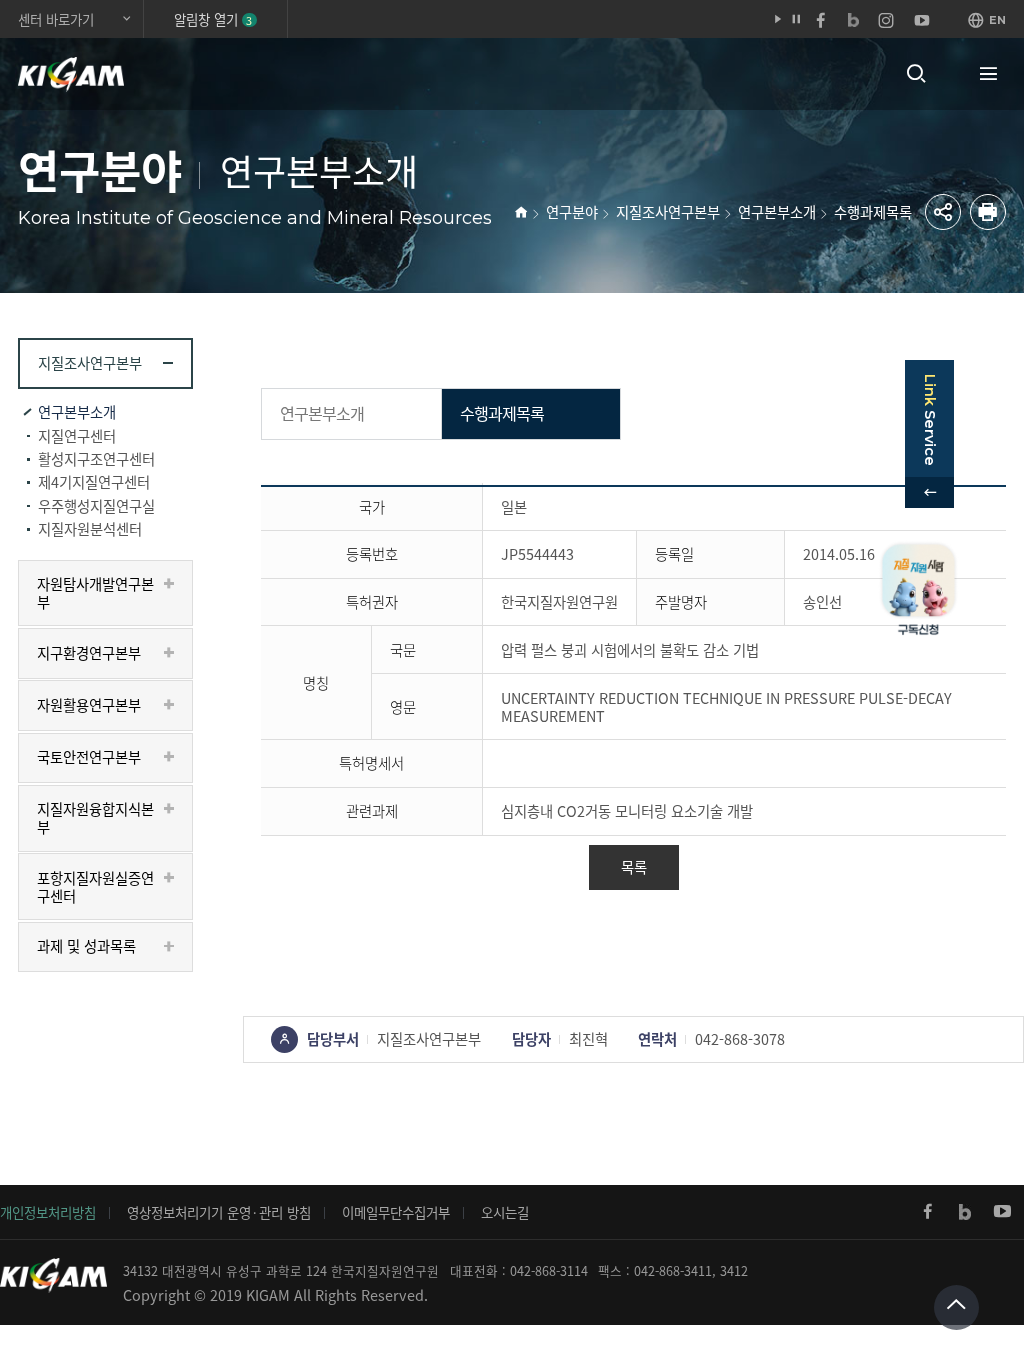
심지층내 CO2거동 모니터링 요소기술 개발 (627, 811)
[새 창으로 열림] (928, 1212)
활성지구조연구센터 (96, 459)
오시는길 (505, 1212)
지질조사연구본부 (668, 212)
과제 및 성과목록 (86, 946)
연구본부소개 (777, 212)
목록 (634, 867)
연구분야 (572, 212)
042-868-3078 (740, 1039)
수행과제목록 (873, 212)
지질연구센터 (77, 436)
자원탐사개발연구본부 (95, 593)
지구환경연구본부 (89, 653)
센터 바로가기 (56, 19)
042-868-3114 (549, 1270)
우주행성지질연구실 (96, 506)
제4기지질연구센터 (94, 482)
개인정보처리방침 (48, 1212)
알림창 (213, 19)
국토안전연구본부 (89, 757)
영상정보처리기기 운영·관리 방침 (219, 1212)
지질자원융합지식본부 (95, 818)
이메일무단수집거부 (396, 1212)
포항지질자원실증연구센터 (95, 887)
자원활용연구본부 (89, 705)
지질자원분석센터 (90, 529)
